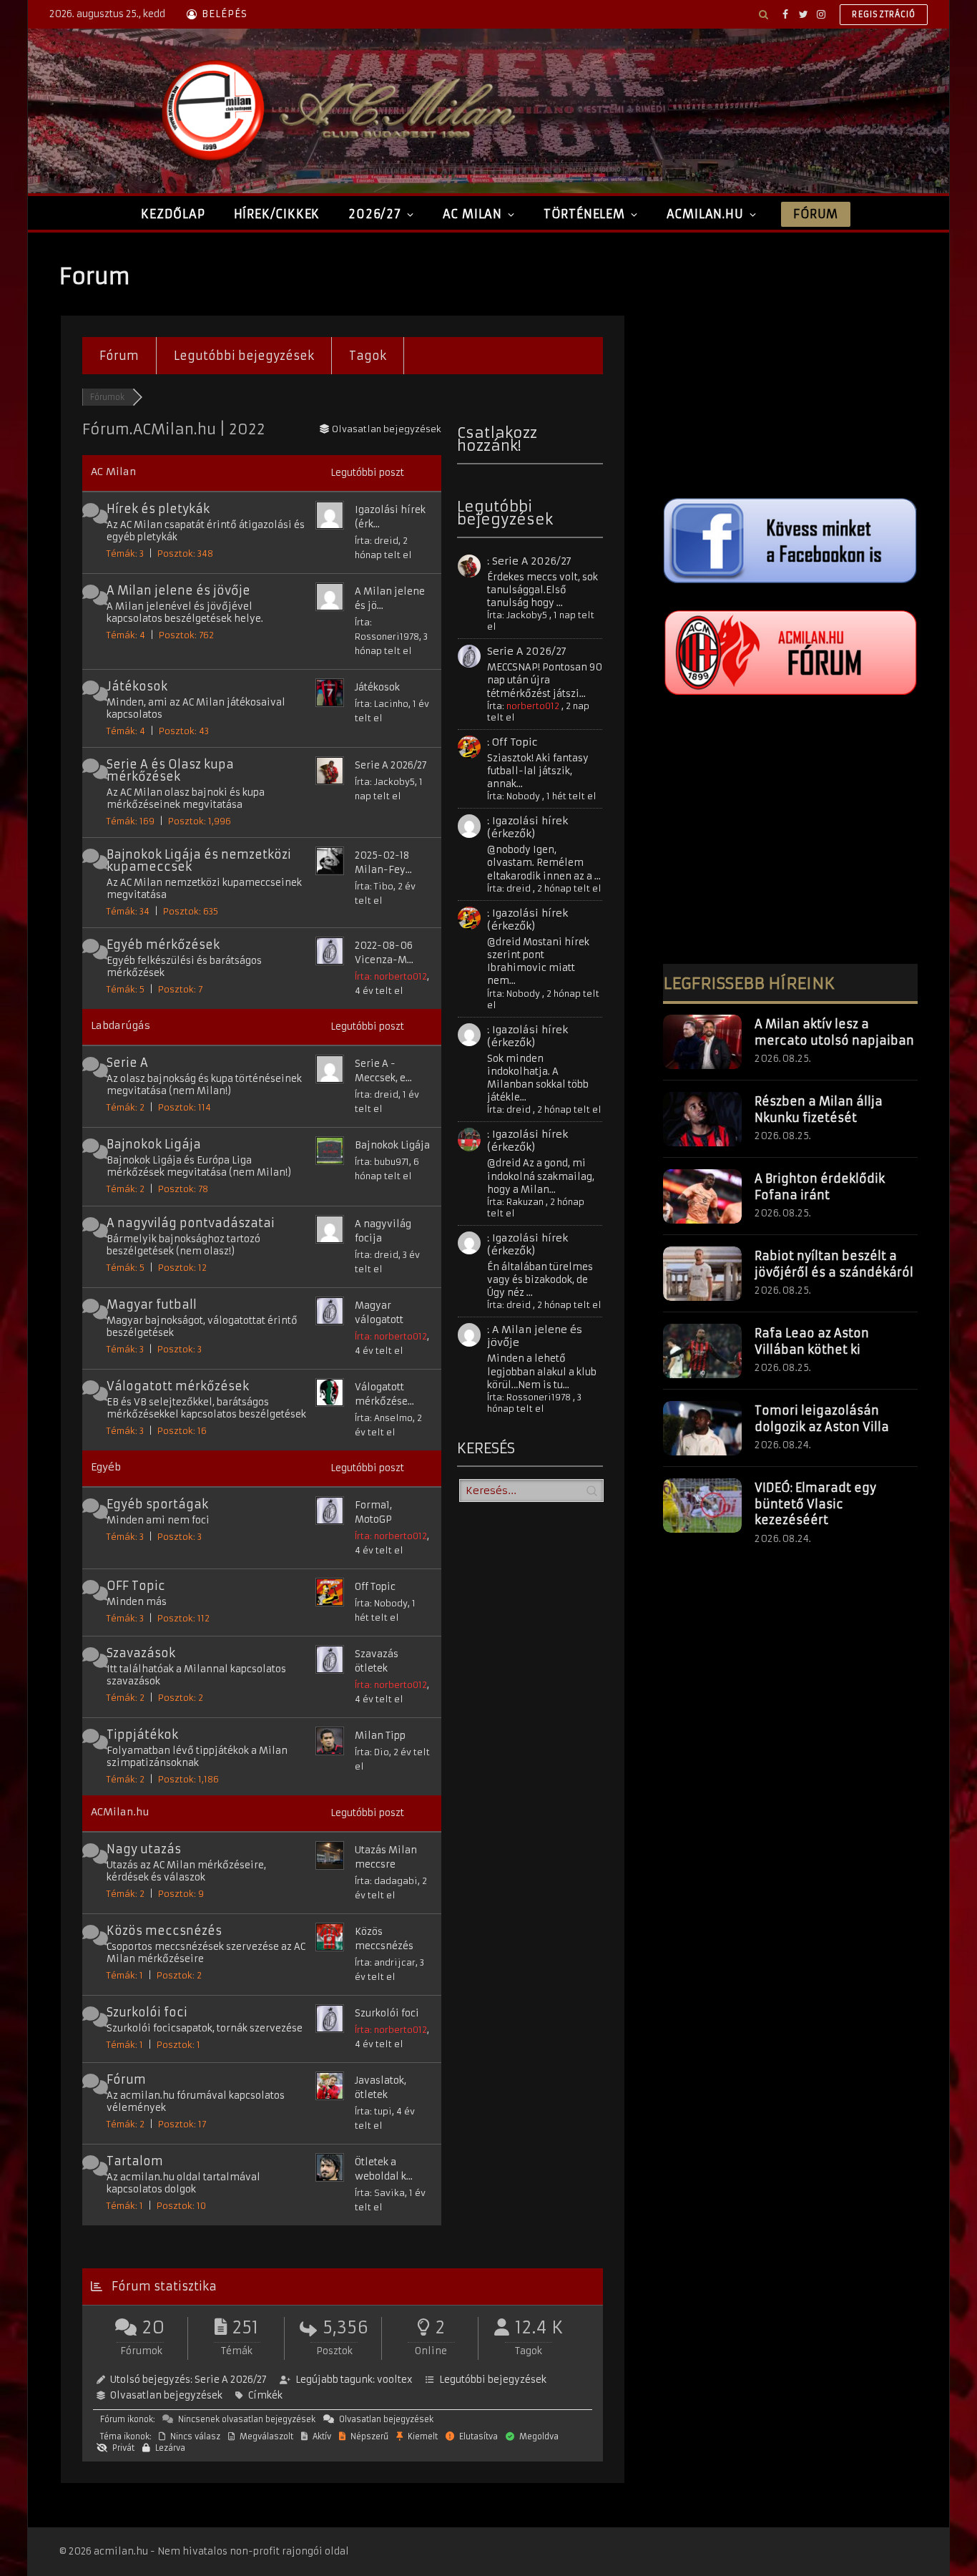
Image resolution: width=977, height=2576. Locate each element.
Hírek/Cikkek (277, 214)
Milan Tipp (380, 1736)
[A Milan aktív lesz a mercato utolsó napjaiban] (702, 1042)
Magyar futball (152, 1304)
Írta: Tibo (374, 886)
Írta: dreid (377, 541)
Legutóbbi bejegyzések (244, 356)
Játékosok (137, 686)
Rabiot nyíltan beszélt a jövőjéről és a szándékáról (834, 1264)
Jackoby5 (527, 615)
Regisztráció (884, 14)
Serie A (127, 1063)
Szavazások (141, 1653)
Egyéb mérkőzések (163, 945)
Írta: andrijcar (385, 1962)
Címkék (265, 2395)
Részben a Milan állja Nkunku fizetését (819, 1109)
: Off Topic (512, 742)
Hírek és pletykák (158, 509)
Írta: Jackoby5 (385, 782)
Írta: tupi (373, 2111)
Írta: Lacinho (382, 704)
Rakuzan (525, 1202)
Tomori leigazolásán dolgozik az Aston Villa (822, 1419)
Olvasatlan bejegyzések (166, 2395)
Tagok (368, 356)
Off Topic (375, 1587)
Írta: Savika (380, 2193)
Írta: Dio (372, 1752)
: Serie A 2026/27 (529, 561)
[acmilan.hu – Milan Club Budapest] (335, 111)
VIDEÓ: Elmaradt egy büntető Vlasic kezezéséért (815, 1504)
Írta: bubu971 (382, 1162)
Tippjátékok (142, 1735)
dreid (519, 888)
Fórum (815, 214)
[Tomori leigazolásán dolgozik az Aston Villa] (702, 1428)
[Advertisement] (790, 363)
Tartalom (135, 2161)
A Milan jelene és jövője (178, 590)
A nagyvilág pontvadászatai (191, 1223)
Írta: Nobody (381, 1603)
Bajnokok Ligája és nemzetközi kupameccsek (199, 860)
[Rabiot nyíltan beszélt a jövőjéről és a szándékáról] (702, 1274)
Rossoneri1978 (539, 1397)
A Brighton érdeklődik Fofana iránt (820, 1187)
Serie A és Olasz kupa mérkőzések (170, 770)
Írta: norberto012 (391, 976)
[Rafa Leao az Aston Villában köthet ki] (702, 1351)
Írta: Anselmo (384, 1418)
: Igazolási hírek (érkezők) (527, 827)
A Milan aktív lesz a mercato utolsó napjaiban (834, 1032)
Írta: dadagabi (386, 1881)
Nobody (523, 796)
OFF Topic (136, 1586)
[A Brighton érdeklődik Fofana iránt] (702, 1196)
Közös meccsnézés (164, 1931)
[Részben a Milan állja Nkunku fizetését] (702, 1119)
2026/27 (375, 214)
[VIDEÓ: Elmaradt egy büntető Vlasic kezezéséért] (702, 1506)
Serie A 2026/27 (391, 765)
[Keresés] (764, 14)
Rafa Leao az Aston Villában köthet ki (812, 1341)
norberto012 (533, 706)
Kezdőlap (173, 214)
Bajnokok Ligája (154, 1144)
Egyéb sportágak (157, 1504)
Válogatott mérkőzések (178, 1386)
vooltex (395, 2380)
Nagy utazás (144, 1849)
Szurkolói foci (147, 2012)
